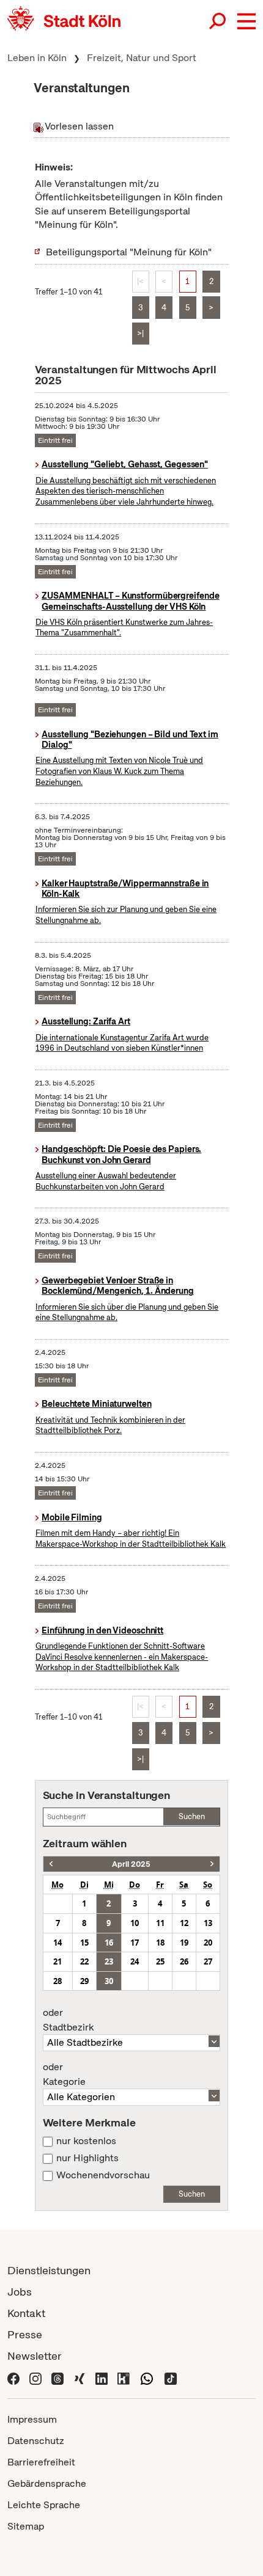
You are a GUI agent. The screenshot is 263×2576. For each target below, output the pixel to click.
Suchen (192, 1816)
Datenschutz (36, 2441)
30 (109, 1981)
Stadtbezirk (68, 2020)
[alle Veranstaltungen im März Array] (51, 1864)
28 (57, 1981)
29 (84, 1981)
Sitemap (26, 2526)
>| (140, 333)
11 (160, 1923)
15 (84, 1943)
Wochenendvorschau (103, 2175)
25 (160, 1961)
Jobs (20, 2292)
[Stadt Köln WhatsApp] (147, 2377)
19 (184, 1943)
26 (184, 1961)
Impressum (32, 2419)
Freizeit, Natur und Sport (142, 58)
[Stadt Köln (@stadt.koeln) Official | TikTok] (171, 2377)
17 (135, 1943)
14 (57, 1943)
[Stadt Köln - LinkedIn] (102, 2377)
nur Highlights (87, 2158)
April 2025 (131, 1864)
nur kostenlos (86, 2141)
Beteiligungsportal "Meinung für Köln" (129, 252)
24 (135, 1961)
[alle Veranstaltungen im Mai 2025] (212, 1864)
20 (208, 1943)
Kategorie (64, 2074)
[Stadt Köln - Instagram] (35, 2377)
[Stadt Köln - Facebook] (13, 2377)
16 (109, 1943)
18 (160, 1943)
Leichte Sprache (44, 2505)
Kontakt (26, 2313)
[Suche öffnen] (218, 21)
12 (184, 1923)
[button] (246, 21)
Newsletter (35, 2356)
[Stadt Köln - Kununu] (124, 2377)
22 (84, 1961)
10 (135, 1923)
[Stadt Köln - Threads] (57, 2377)
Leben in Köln (37, 58)
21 (57, 1961)
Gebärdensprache (47, 2483)
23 (109, 1961)
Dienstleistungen (49, 2270)
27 (208, 1961)
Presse (25, 2334)
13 (208, 1923)
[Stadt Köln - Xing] (80, 2377)
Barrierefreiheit (41, 2462)
